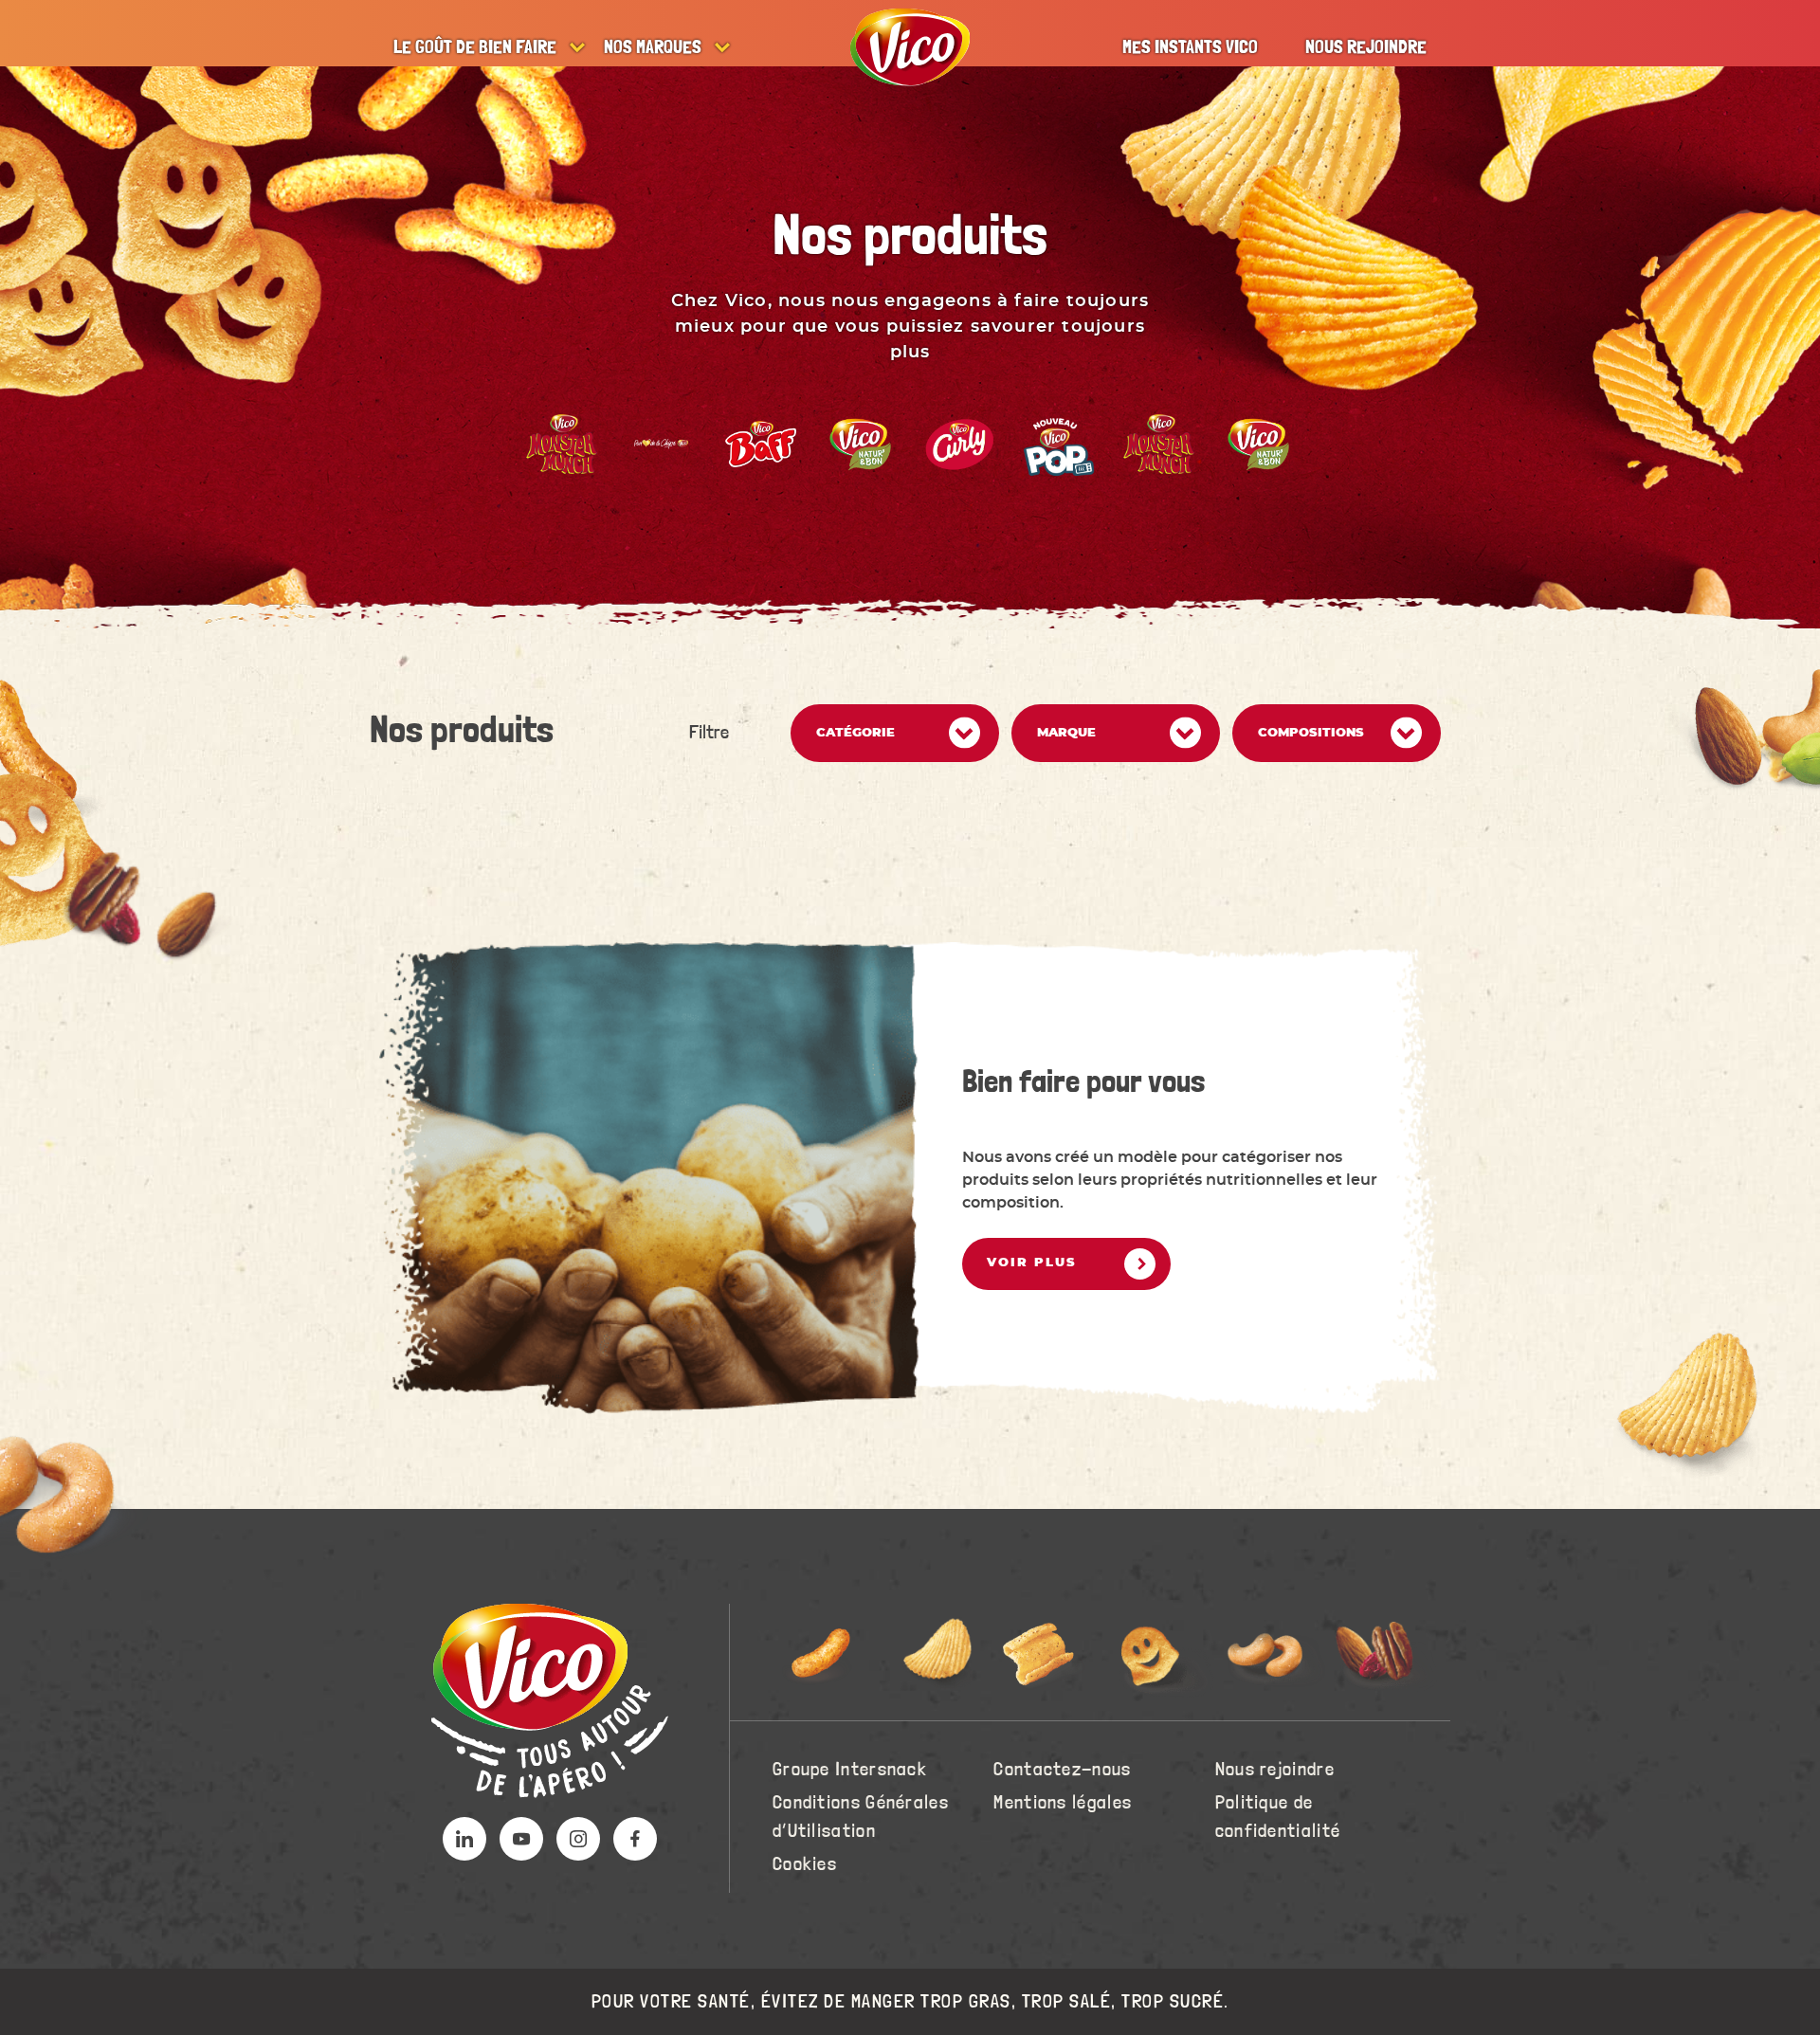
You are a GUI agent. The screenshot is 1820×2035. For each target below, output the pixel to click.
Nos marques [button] (653, 47)
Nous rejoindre (1366, 47)
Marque (1066, 733)
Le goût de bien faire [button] (475, 47)
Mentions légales (1063, 1803)
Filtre (709, 733)
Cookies (805, 1864)
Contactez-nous (1062, 1770)
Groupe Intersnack (850, 1770)
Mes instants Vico (1190, 47)
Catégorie (855, 733)
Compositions (1311, 733)
